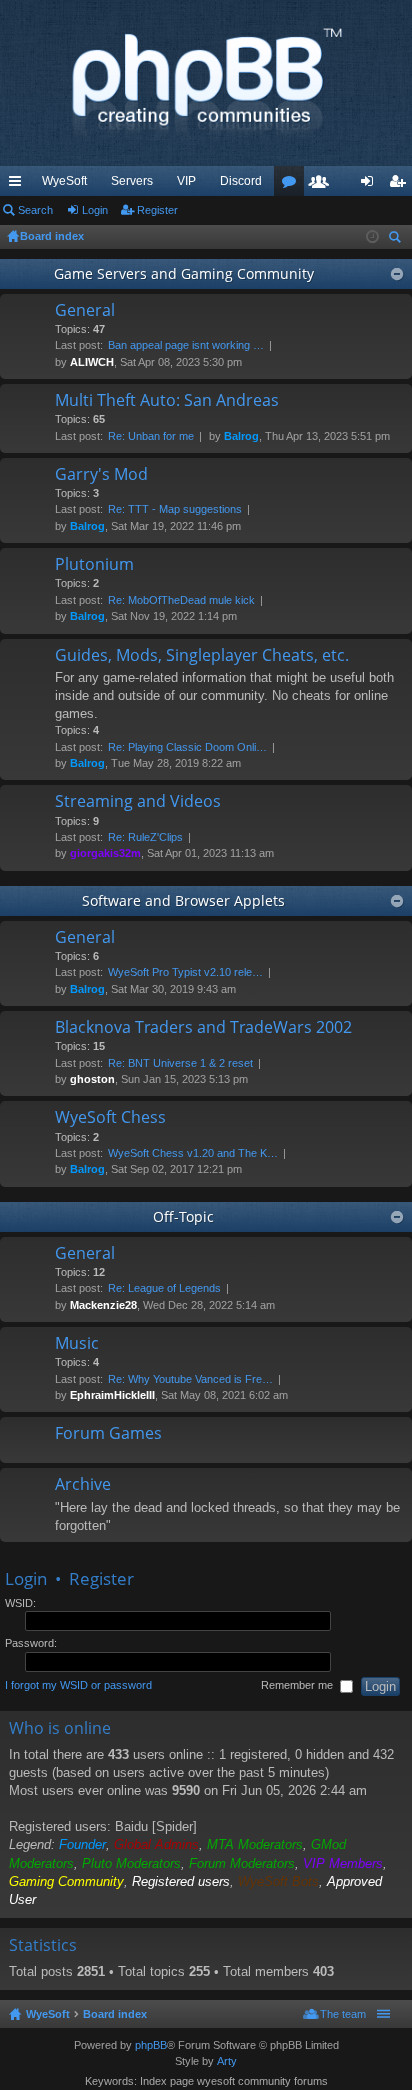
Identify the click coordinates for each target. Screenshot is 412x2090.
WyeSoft (64, 181)
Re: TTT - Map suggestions (175, 509)
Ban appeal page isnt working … (186, 345)
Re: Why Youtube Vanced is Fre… (190, 1379)
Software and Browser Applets (183, 900)
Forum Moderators (242, 1863)
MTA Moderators (255, 1844)
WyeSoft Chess (110, 1118)
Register (157, 210)
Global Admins (156, 1844)
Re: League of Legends (164, 1288)
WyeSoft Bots (278, 1881)
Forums (293, 185)
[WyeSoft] (206, 83)
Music (77, 1344)
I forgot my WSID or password (78, 1685)
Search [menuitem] (397, 239)
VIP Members (343, 1863)
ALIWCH (92, 362)
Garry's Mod (101, 475)
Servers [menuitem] (132, 181)
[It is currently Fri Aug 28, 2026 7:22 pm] (372, 237)
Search (35, 210)
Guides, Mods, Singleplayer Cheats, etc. (202, 656)
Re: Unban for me (151, 436)
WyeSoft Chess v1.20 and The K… (193, 1153)
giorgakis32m (105, 853)
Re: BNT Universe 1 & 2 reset (180, 1063)
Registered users (181, 1881)
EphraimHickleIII (112, 1395)
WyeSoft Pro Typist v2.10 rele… (185, 972)
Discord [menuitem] (241, 181)
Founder (82, 1844)
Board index (115, 2014)
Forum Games (108, 1434)
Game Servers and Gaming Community (184, 273)
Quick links (19, 185)
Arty (227, 2061)
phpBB (151, 2045)
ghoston (92, 1079)
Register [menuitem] (401, 185)
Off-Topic (183, 1216)
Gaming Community (66, 1881)
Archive (83, 1485)
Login (95, 210)
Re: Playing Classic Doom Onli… (187, 747)
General (85, 311)
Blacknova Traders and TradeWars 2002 (203, 1028)
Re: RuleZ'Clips (145, 837)
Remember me (298, 1685)
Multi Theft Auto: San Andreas (167, 401)
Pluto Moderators (131, 1863)
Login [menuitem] (371, 185)
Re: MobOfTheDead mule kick (181, 600)
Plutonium (94, 565)
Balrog (241, 436)
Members (323, 185)
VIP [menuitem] (186, 181)
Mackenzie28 (103, 1305)
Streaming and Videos (138, 802)
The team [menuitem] (343, 2014)
